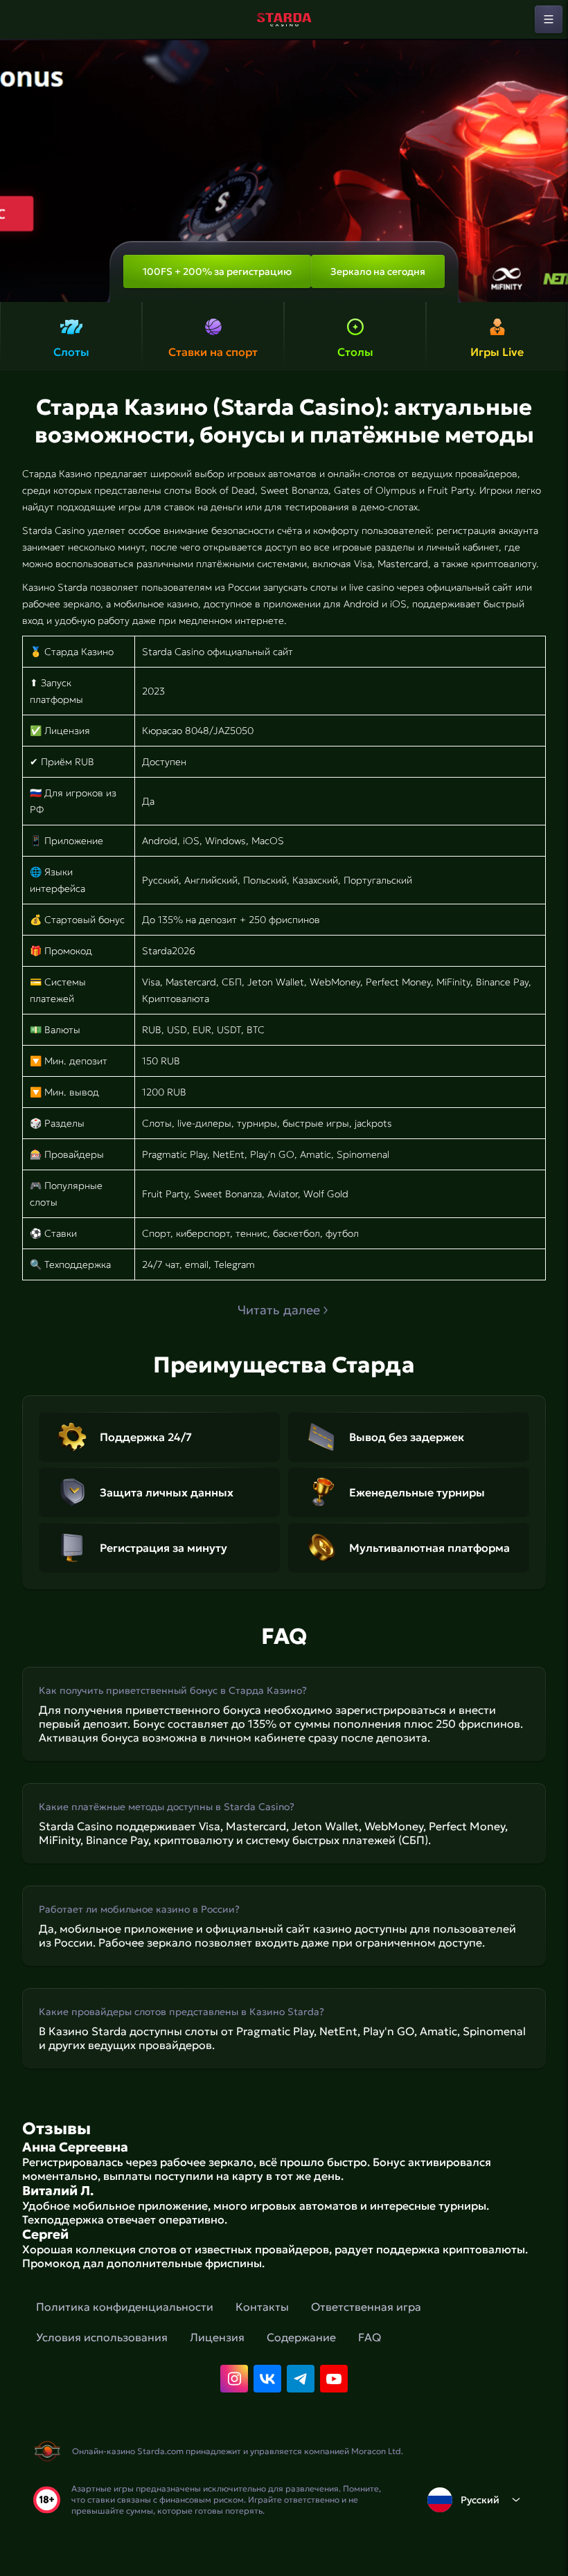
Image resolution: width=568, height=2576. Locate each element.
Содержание (301, 2337)
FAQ (370, 2337)
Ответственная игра (366, 2307)
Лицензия (217, 2337)
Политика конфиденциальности (125, 2307)
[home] (284, 19)
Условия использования (102, 2337)
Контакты (262, 2307)
